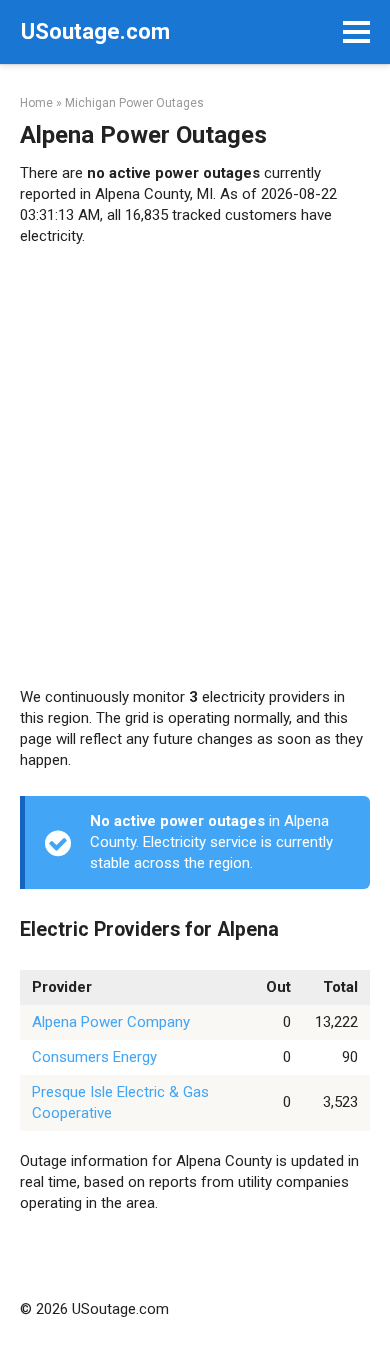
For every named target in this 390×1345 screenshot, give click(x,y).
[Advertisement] (195, 467)
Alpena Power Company (111, 1022)
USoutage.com (95, 31)
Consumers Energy (94, 1057)
